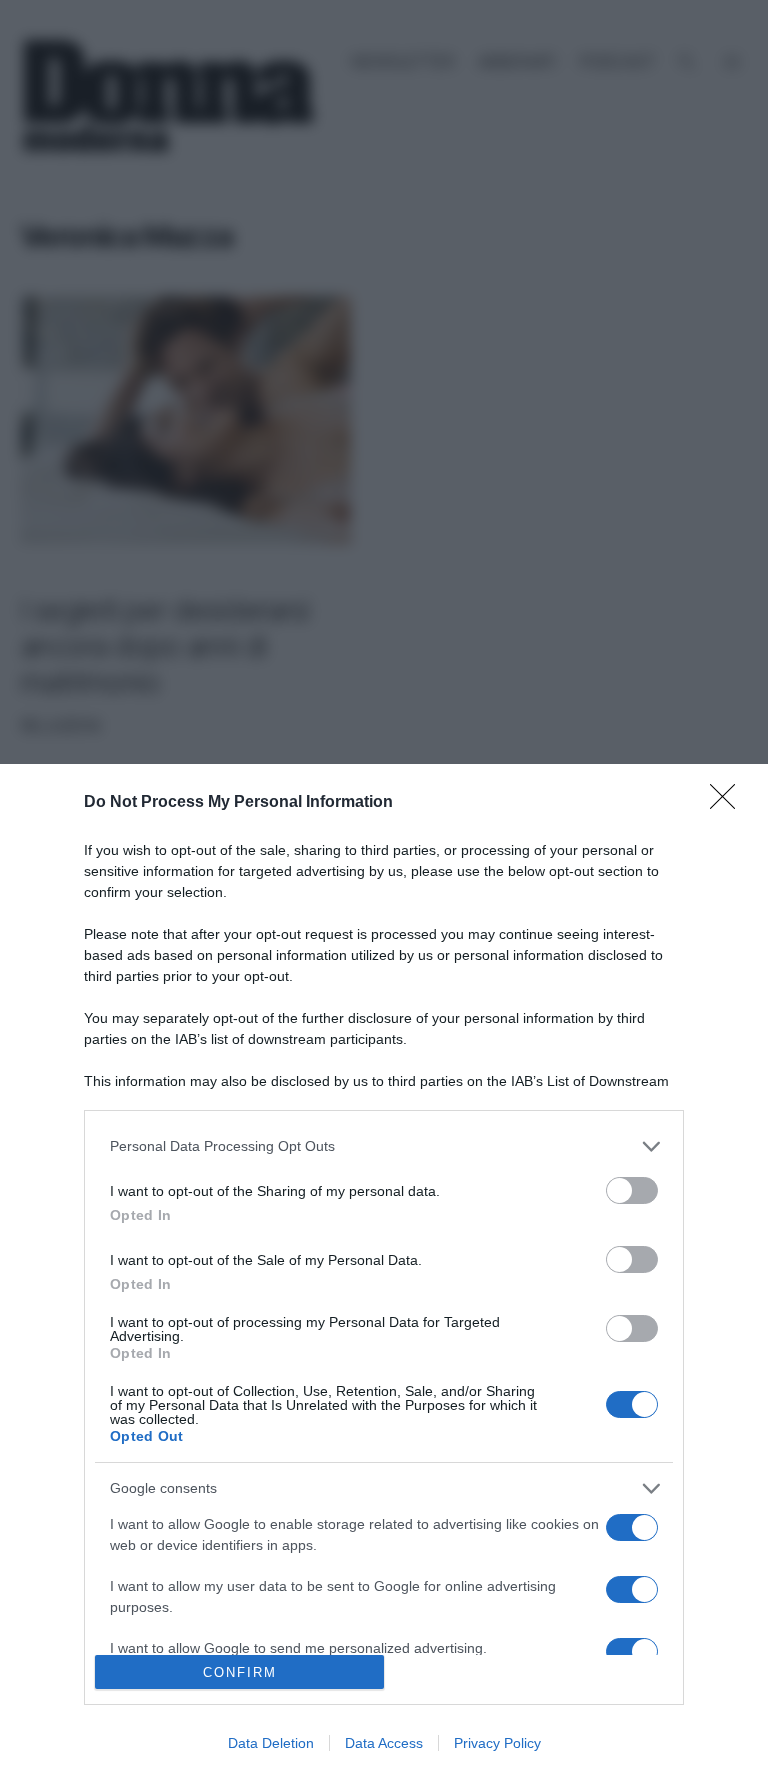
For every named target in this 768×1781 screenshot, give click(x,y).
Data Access (384, 1743)
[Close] (729, 803)
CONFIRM (240, 1672)
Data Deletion (271, 1743)
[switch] (632, 1190)
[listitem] (384, 1146)
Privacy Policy (497, 1743)
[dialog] (384, 1272)
